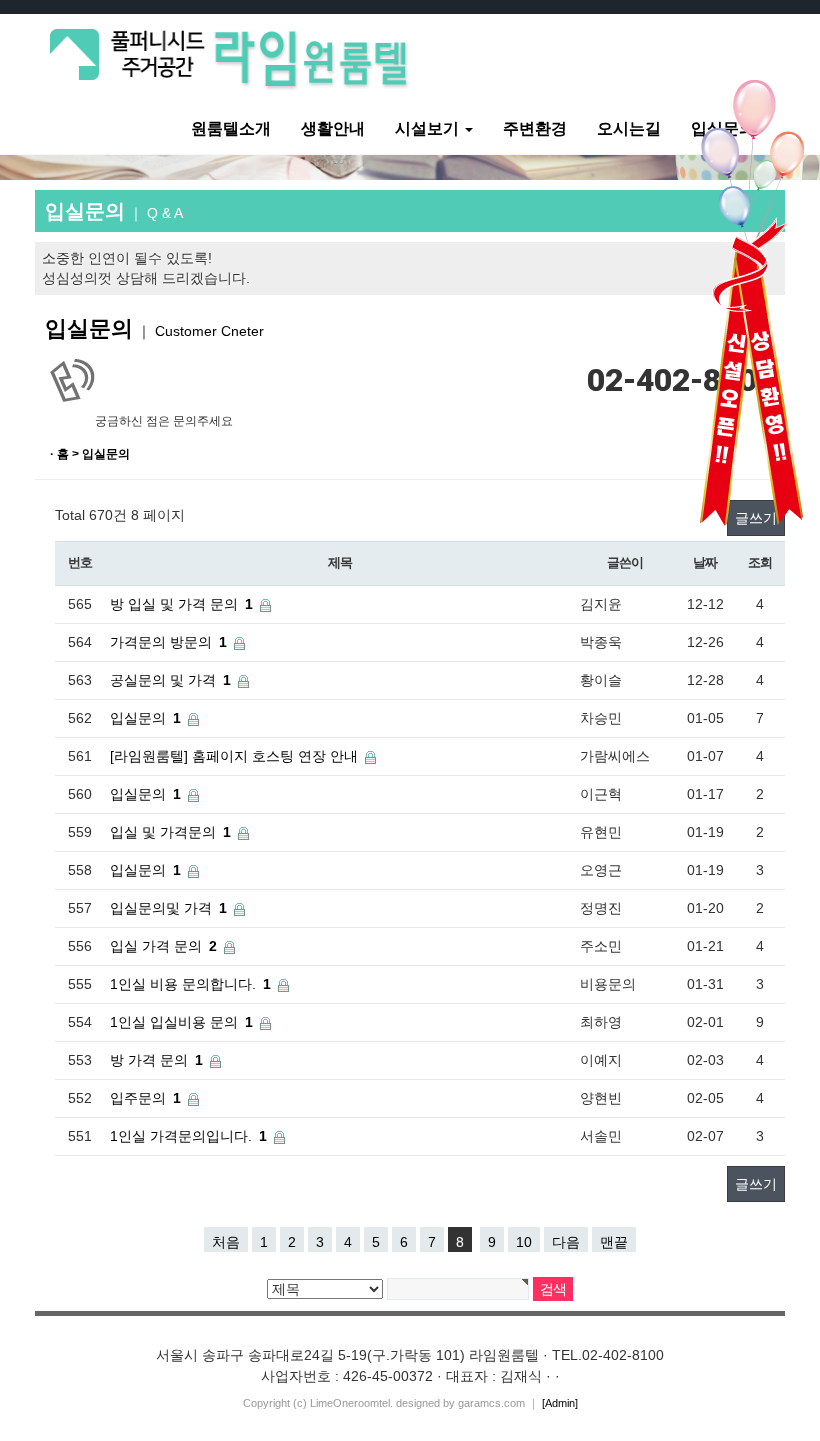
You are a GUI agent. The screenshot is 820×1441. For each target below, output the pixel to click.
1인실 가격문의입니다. (181, 1136)
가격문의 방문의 (161, 642)
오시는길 (629, 128)
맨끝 (614, 1242)
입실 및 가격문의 (163, 832)
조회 (759, 562)
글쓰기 (756, 1184)
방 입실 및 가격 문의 (174, 604)
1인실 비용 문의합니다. (183, 984)
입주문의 (138, 1098)
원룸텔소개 (231, 128)
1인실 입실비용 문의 (174, 1022)
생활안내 (333, 128)
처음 (226, 1242)
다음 (566, 1242)
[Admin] (560, 1403)
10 (524, 1242)
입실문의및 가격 (161, 908)
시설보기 (429, 128)
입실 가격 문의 (156, 946)
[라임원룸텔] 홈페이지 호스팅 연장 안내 (234, 756)
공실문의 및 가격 (163, 680)
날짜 (704, 562)
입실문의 (138, 718)
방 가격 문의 (149, 1060)
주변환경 (535, 128)
